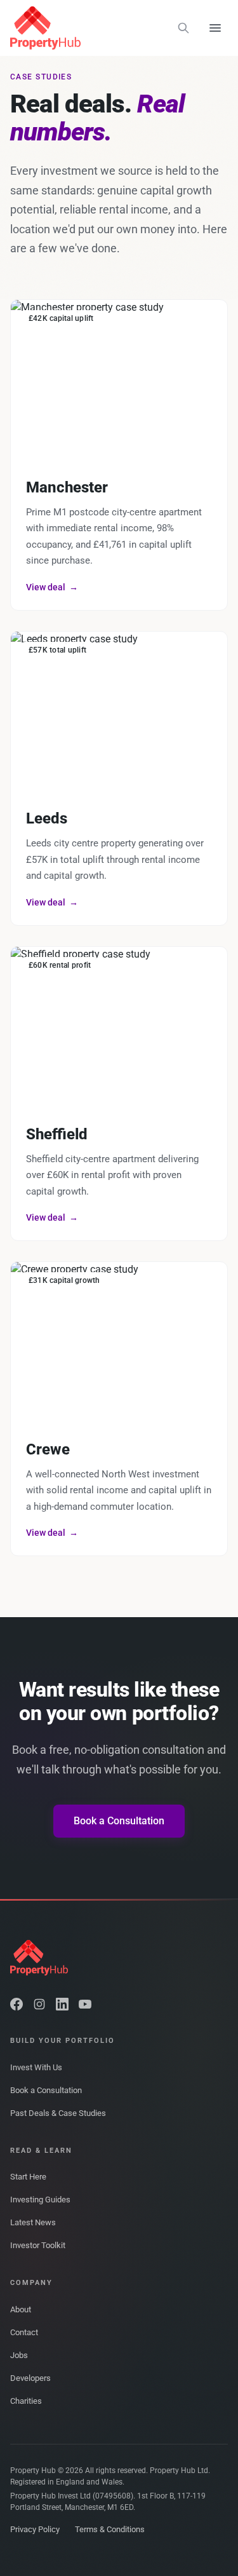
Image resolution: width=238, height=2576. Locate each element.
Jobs (19, 2355)
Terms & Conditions (110, 2529)
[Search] (183, 28)
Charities (26, 2401)
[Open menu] (215, 28)
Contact (24, 2332)
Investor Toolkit (38, 2245)
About (21, 2309)
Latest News (33, 2222)
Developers (30, 2378)
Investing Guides (40, 2200)
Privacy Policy (35, 2529)
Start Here (28, 2177)
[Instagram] (39, 2004)
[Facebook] (17, 2004)
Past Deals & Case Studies (58, 2113)
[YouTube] (85, 2004)
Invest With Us (36, 2067)
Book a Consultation (119, 1821)
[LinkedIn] (62, 2004)
